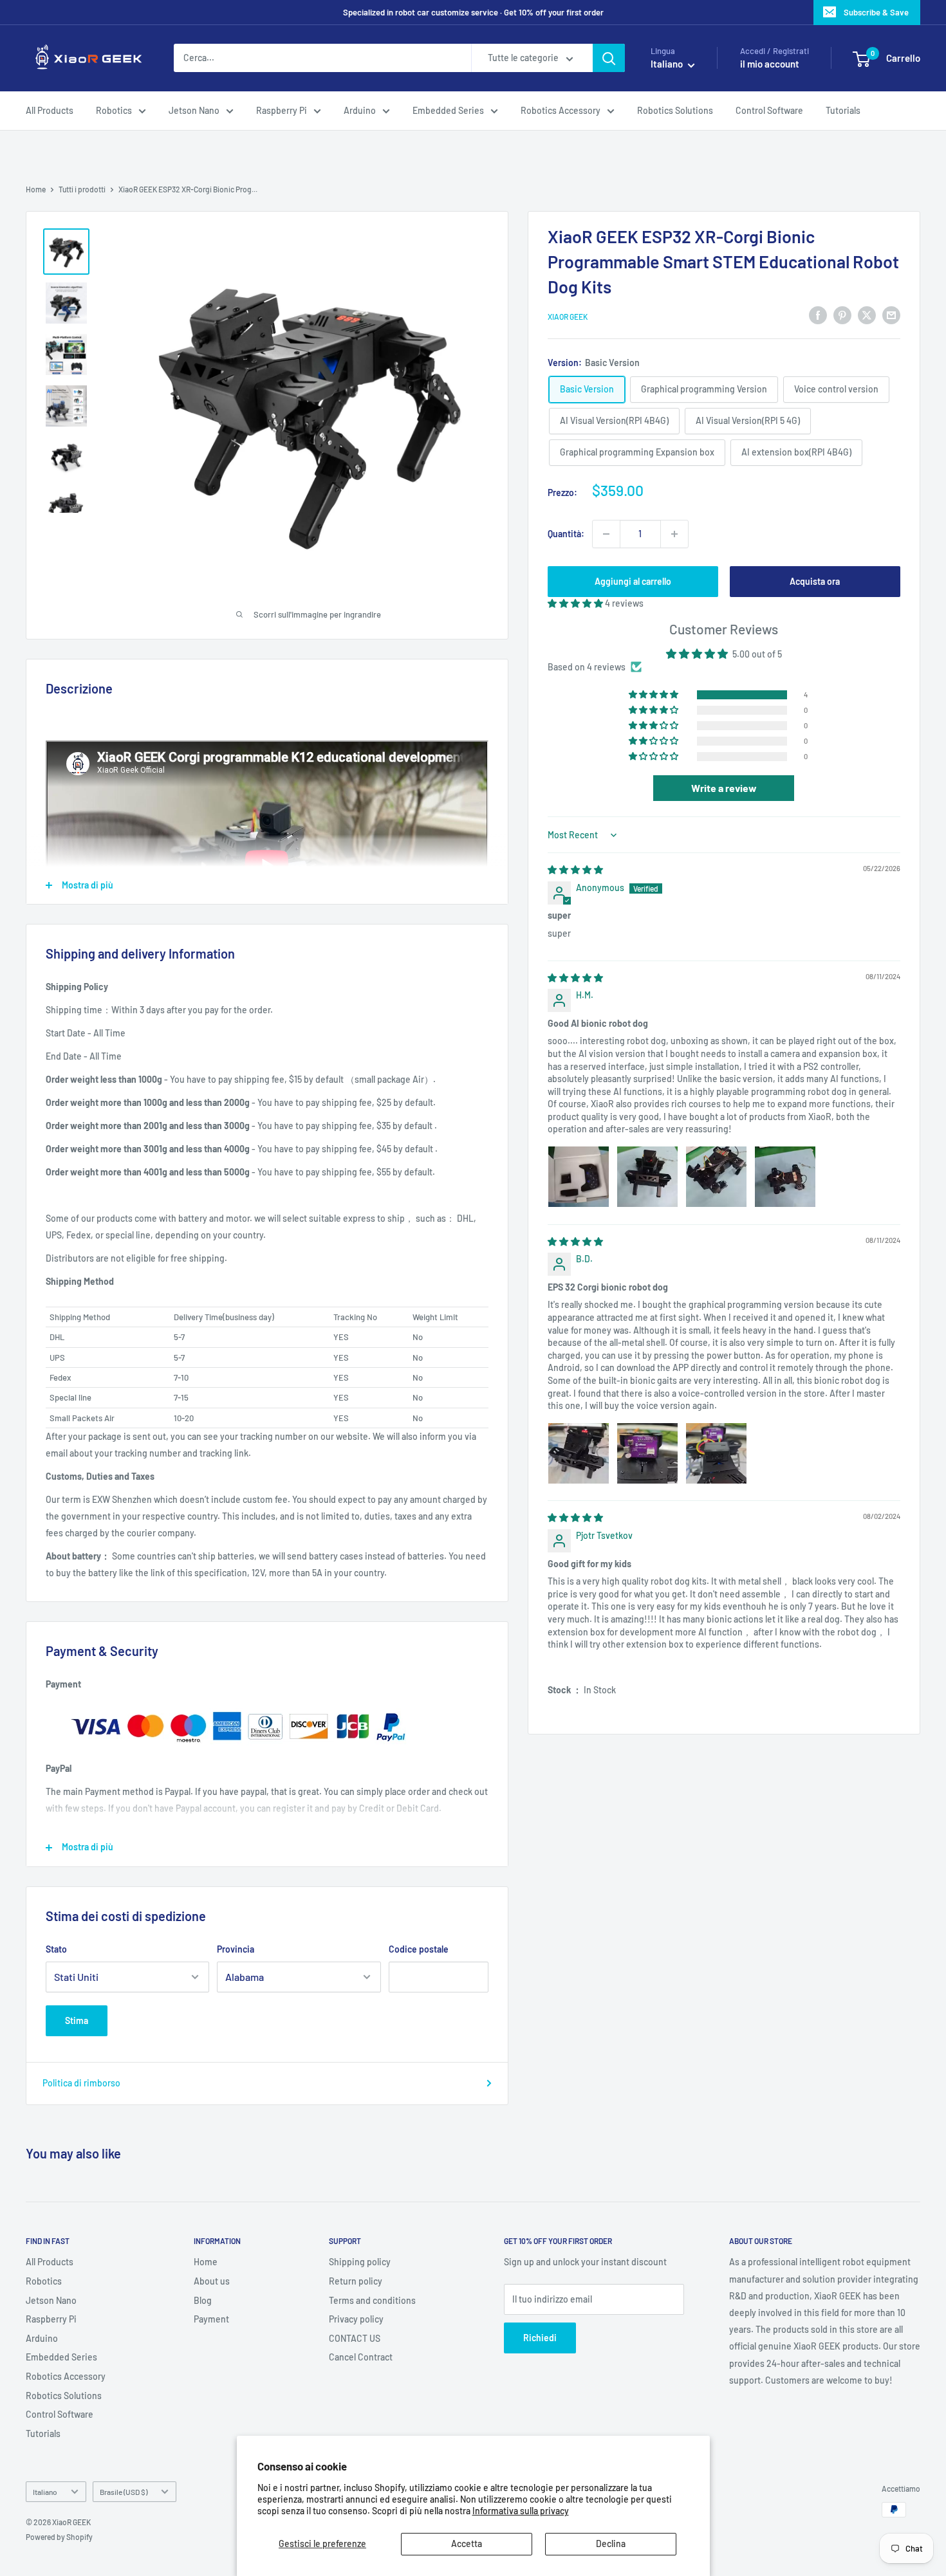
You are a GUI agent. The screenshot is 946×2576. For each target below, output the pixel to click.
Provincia (236, 1949)
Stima (77, 2020)
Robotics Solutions (675, 110)
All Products (50, 110)
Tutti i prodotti (82, 189)
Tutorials (843, 110)
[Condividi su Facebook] (818, 315)
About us (212, 2281)
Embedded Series (448, 110)
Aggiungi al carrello (633, 581)
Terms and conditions (372, 2300)
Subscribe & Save (876, 12)
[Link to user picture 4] (785, 1177)
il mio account (770, 64)
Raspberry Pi (282, 110)
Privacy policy (356, 2319)
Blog (203, 2300)
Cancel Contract (361, 2357)
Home (36, 189)
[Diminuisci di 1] (606, 534)
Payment (211, 2319)
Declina (611, 2544)
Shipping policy (360, 2262)
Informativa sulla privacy (521, 2511)
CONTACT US (355, 2338)
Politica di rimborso (81, 2083)
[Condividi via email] (891, 315)
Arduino (360, 110)
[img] (575, 869)
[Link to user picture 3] (716, 1177)
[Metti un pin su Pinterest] (842, 315)
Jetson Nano (194, 110)
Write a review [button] (724, 788)
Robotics (114, 110)
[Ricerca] (609, 59)
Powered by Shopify (59, 2537)
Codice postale (419, 1949)
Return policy (356, 2281)
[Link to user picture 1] (579, 1177)
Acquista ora (815, 581)
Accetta (467, 2544)
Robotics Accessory (561, 110)
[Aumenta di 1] (674, 534)
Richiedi (540, 2338)
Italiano (45, 2492)
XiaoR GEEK (568, 317)
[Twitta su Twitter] (867, 315)
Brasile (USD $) (124, 2492)
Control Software (769, 110)
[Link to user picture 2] (647, 1177)
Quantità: (566, 533)
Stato (56, 1949)
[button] (576, 603)
